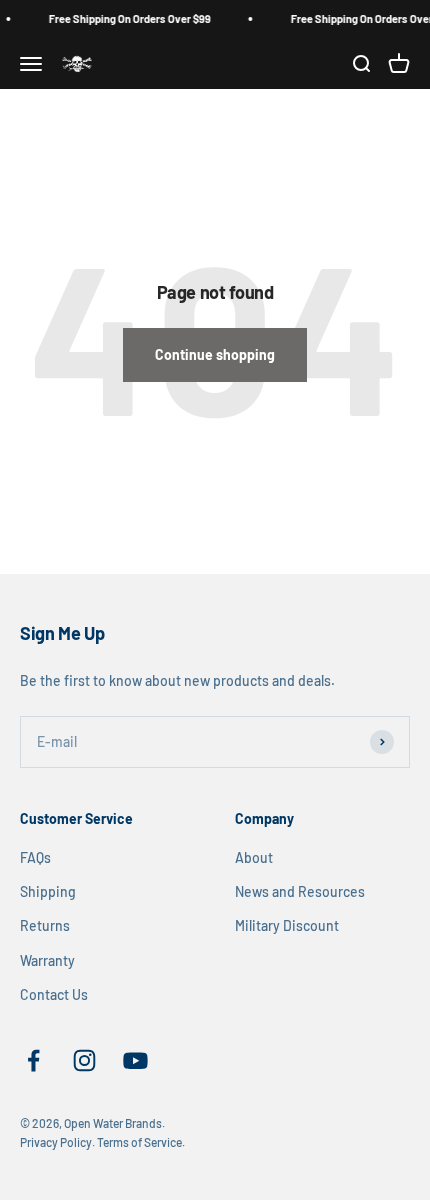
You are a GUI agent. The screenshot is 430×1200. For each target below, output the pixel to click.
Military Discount (287, 925)
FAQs (35, 857)
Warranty (47, 960)
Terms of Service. (141, 1142)
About (254, 857)
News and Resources (300, 891)
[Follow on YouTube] (135, 1060)
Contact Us (54, 994)
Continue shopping (215, 354)
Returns (45, 925)
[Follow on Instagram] (84, 1060)
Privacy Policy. (57, 1142)
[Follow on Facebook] (33, 1060)
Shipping (48, 891)
